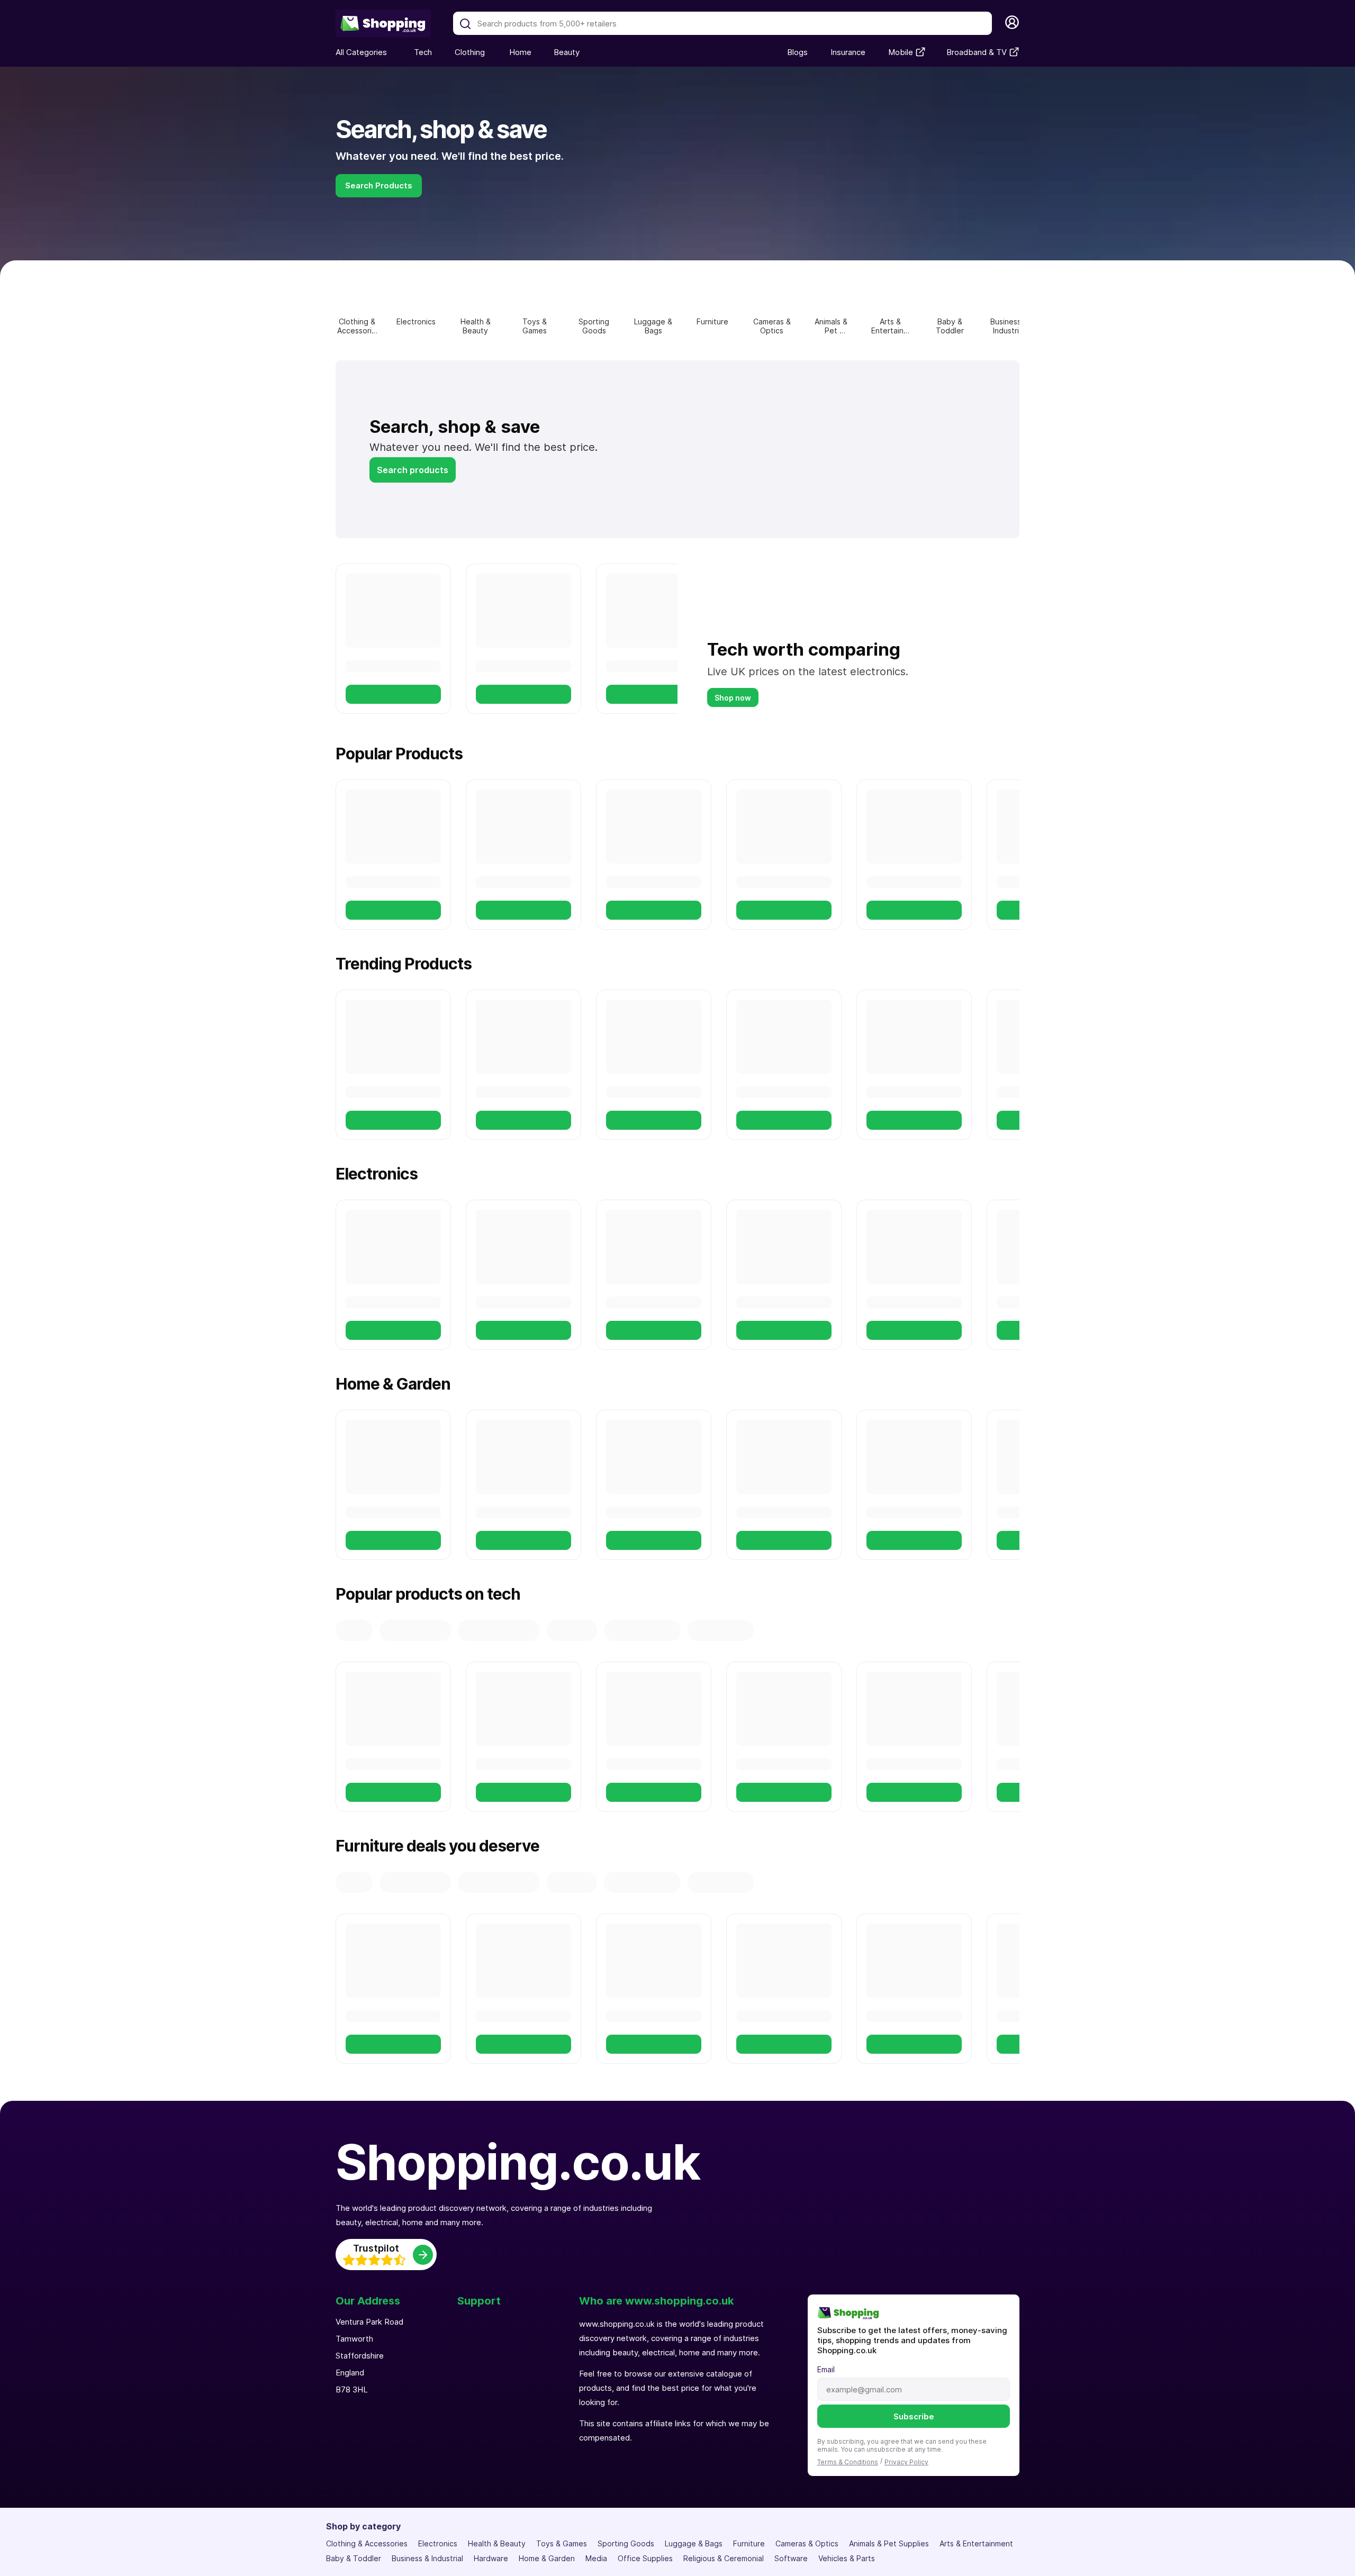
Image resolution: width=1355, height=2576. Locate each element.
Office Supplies (645, 2558)
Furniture (749, 2543)
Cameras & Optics (807, 2543)
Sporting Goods (626, 2543)
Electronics (438, 2543)
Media (596, 2558)
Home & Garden (547, 2558)
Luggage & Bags (694, 2543)
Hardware (491, 2558)
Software (791, 2558)
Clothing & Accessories (367, 2543)
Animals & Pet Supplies (889, 2543)
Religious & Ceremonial (724, 2558)
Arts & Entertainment (976, 2543)
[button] (465, 24)
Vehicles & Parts (847, 2558)
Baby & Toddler (354, 2558)
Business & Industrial (427, 2558)
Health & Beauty (497, 2543)
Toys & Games (562, 2543)
